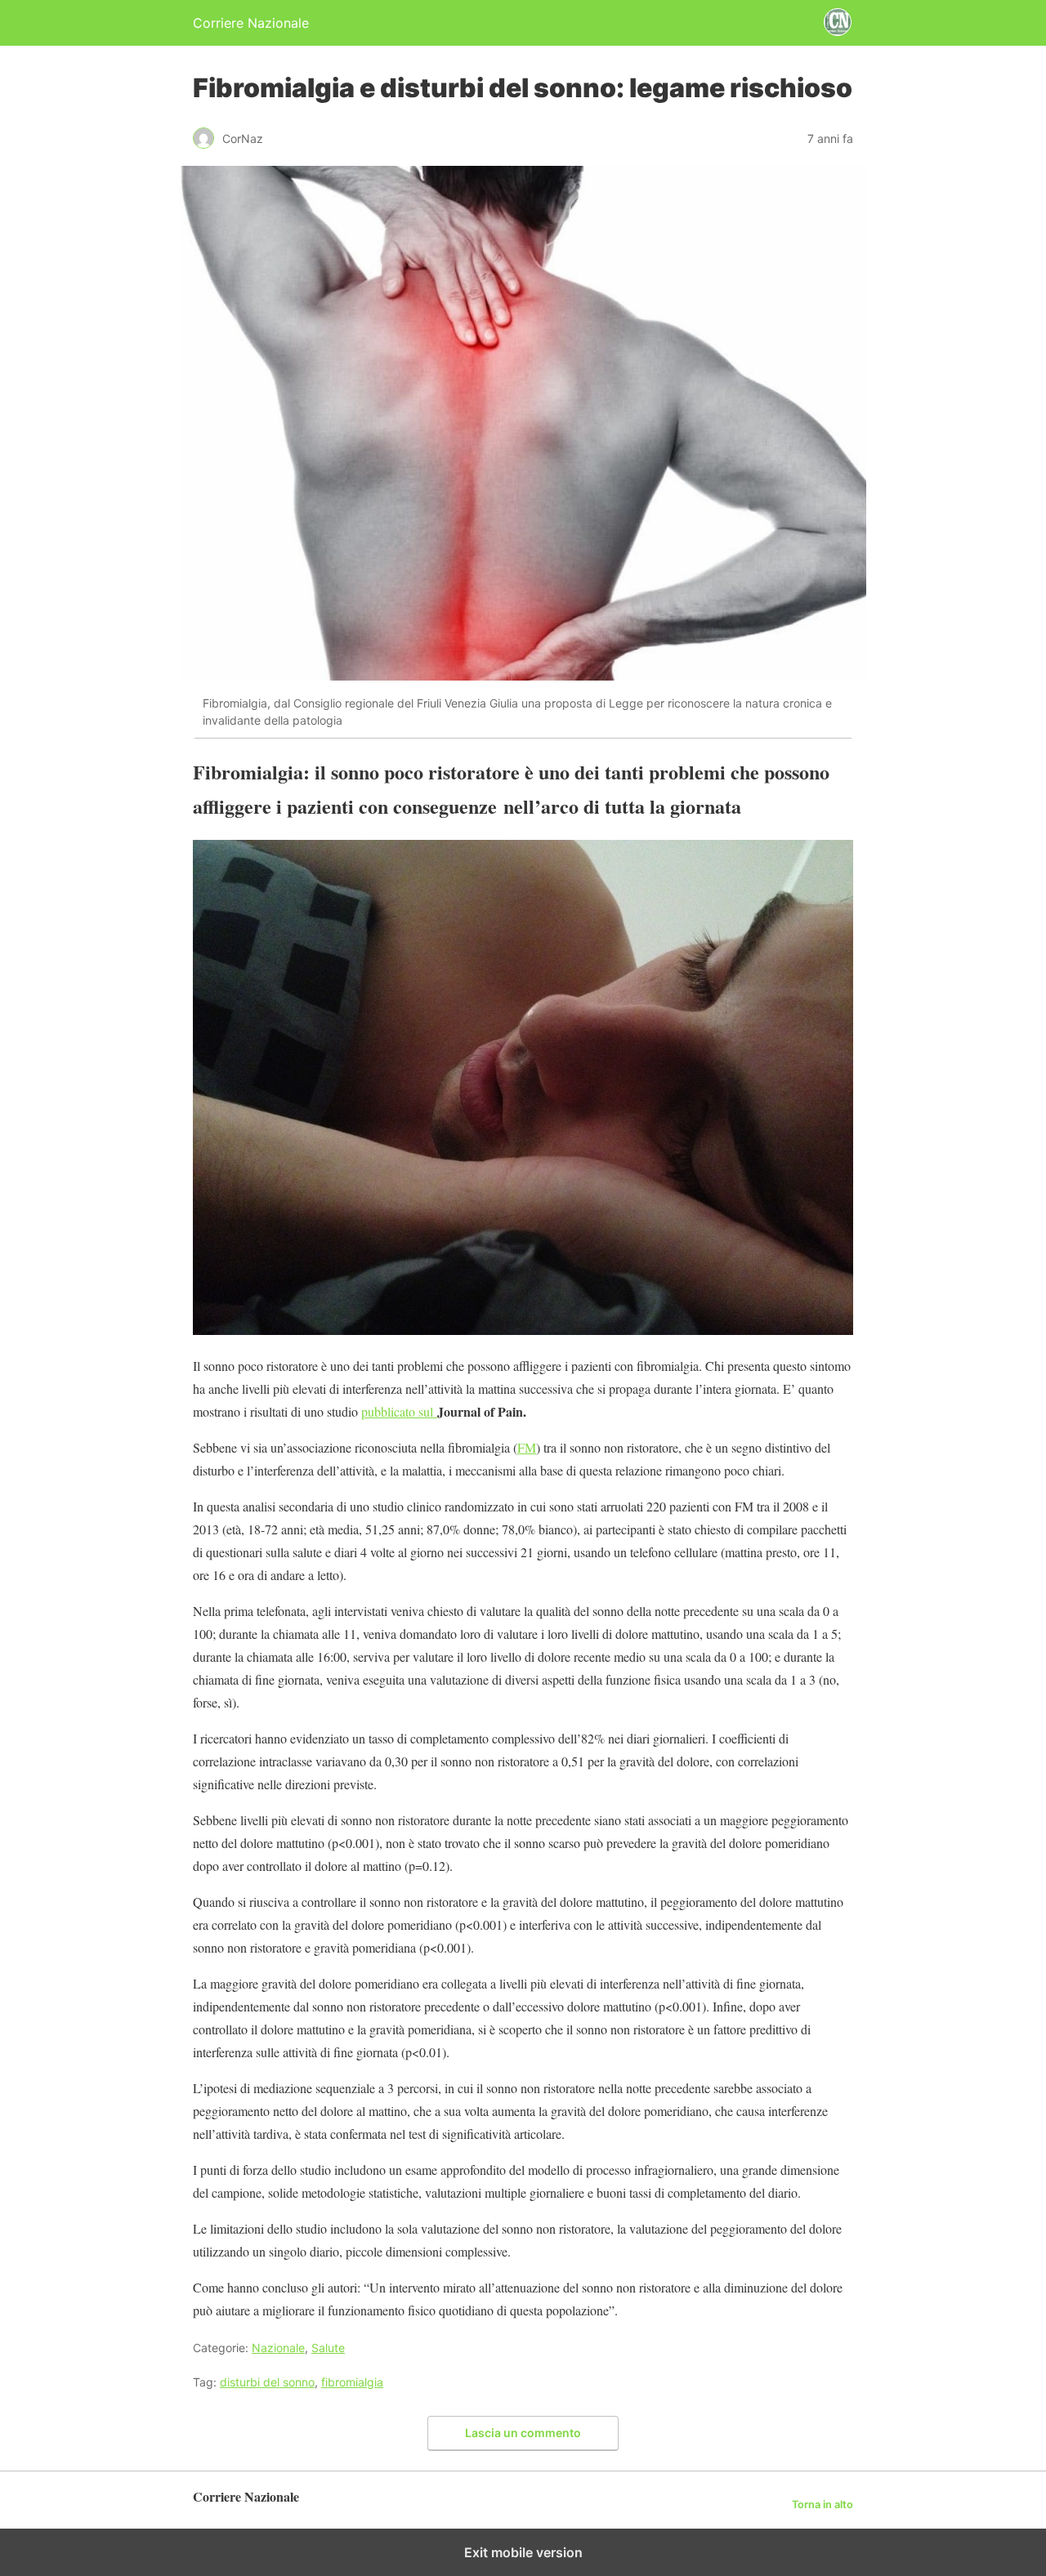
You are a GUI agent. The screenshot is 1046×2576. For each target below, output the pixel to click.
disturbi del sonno (267, 2382)
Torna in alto (822, 2505)
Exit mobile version (523, 2552)
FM (527, 1447)
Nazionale (278, 2348)
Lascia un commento (523, 2433)
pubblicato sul (399, 1411)
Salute (328, 2348)
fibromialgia (352, 2382)
